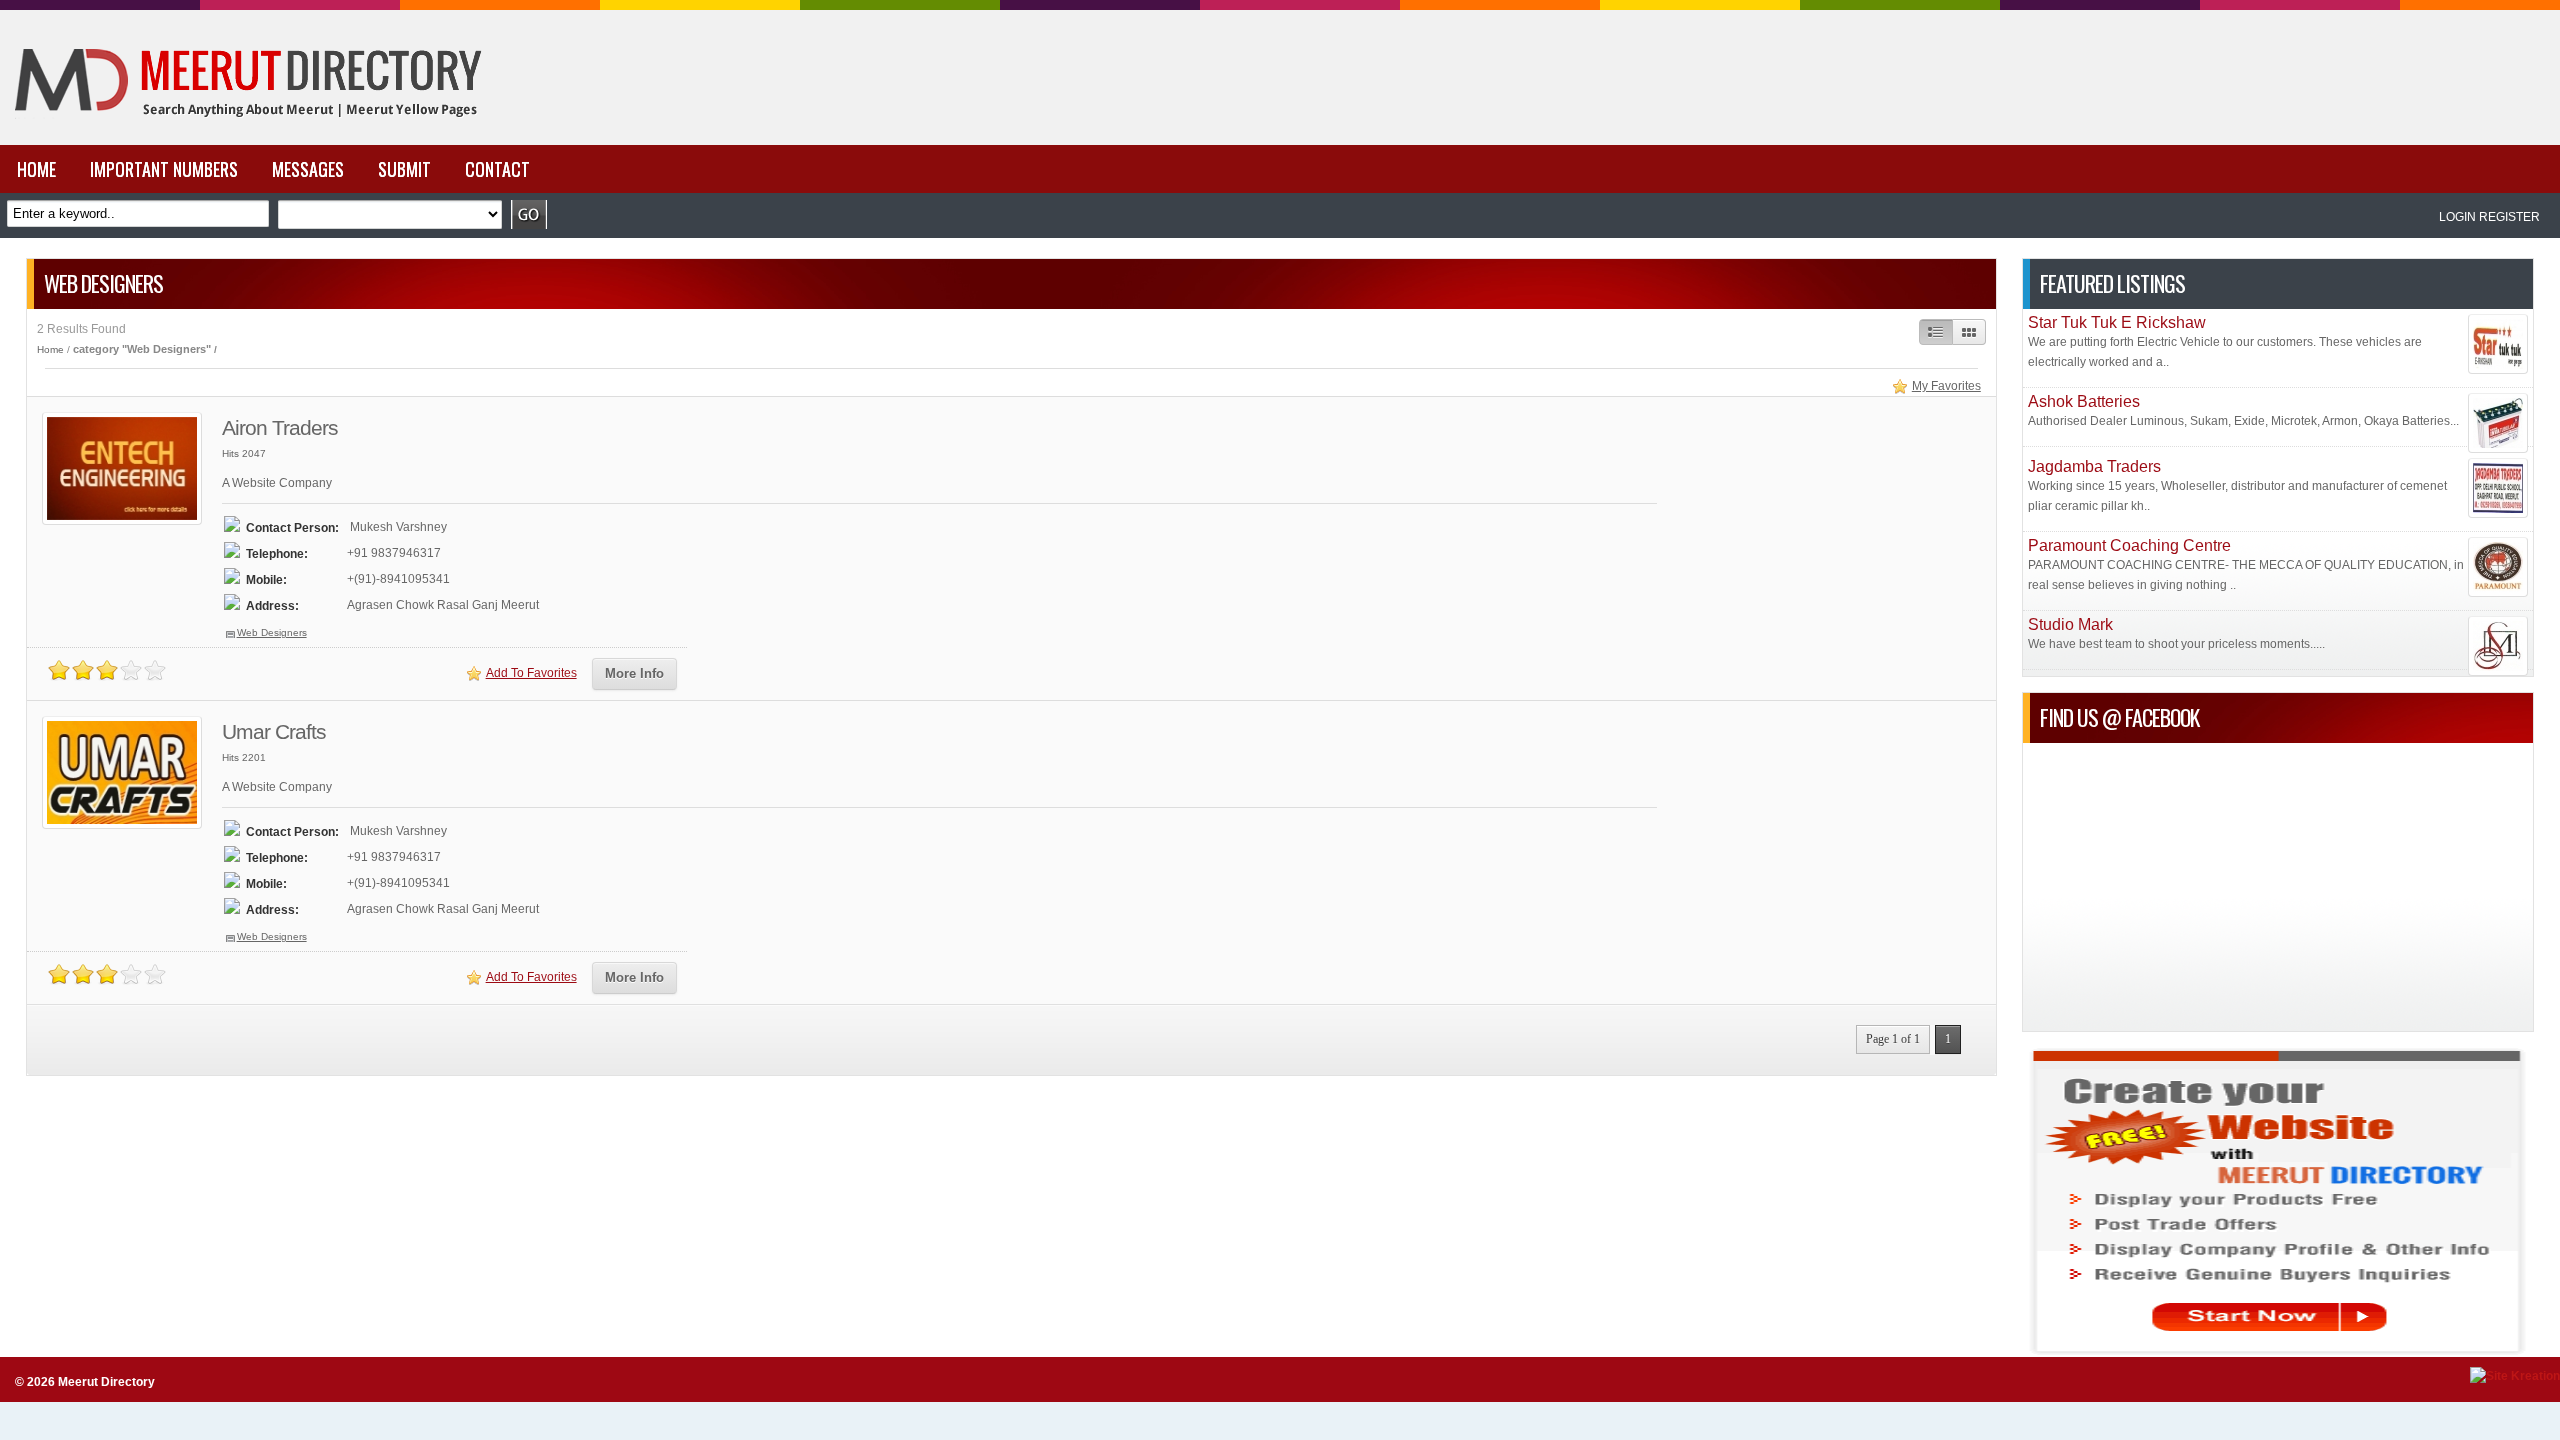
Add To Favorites (531, 673)
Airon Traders (280, 427)
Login (2457, 217)
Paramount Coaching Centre (2129, 545)
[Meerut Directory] (243, 141)
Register (2509, 217)
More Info (634, 673)
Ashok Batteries (2084, 401)
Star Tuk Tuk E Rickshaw (2117, 322)
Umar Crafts (274, 731)
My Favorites (1946, 386)
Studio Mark (2070, 624)
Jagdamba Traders (2094, 466)
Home (50, 349)
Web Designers (272, 632)
